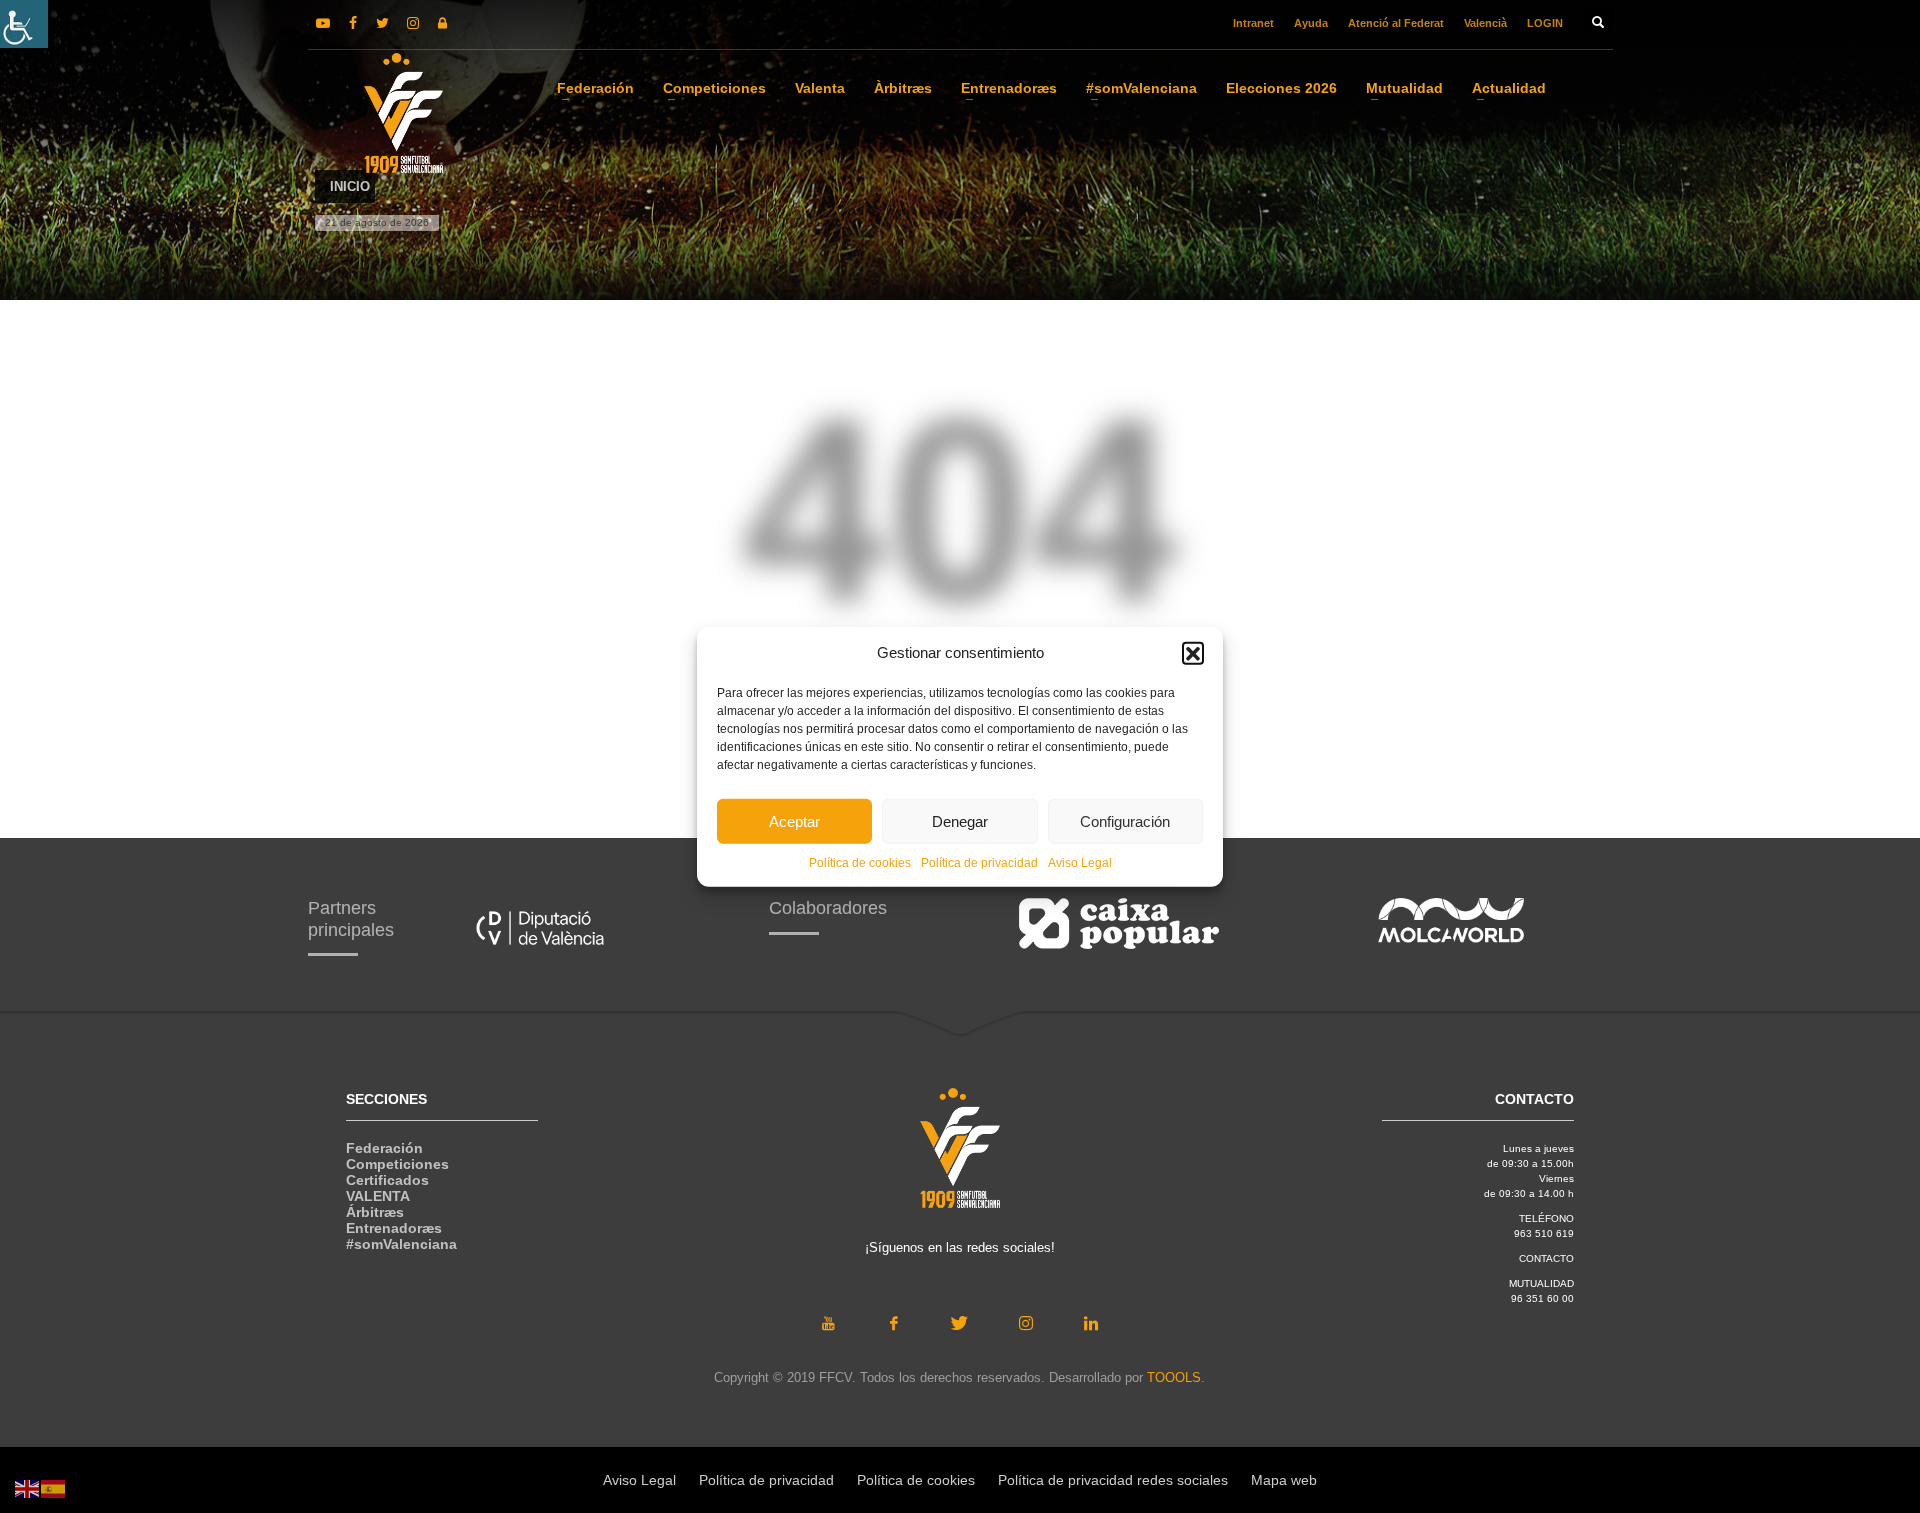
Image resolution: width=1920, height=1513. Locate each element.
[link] (24, 24)
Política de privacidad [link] (979, 863)
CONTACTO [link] (1546, 1258)
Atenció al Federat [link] (1396, 23)
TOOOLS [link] (1174, 1377)
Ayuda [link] (1311, 23)
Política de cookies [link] (860, 863)
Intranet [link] (1253, 23)
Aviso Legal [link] (1080, 863)
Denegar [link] (960, 820)
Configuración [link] (1125, 820)
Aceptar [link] (794, 820)
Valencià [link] (1485, 23)
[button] (1193, 653)
